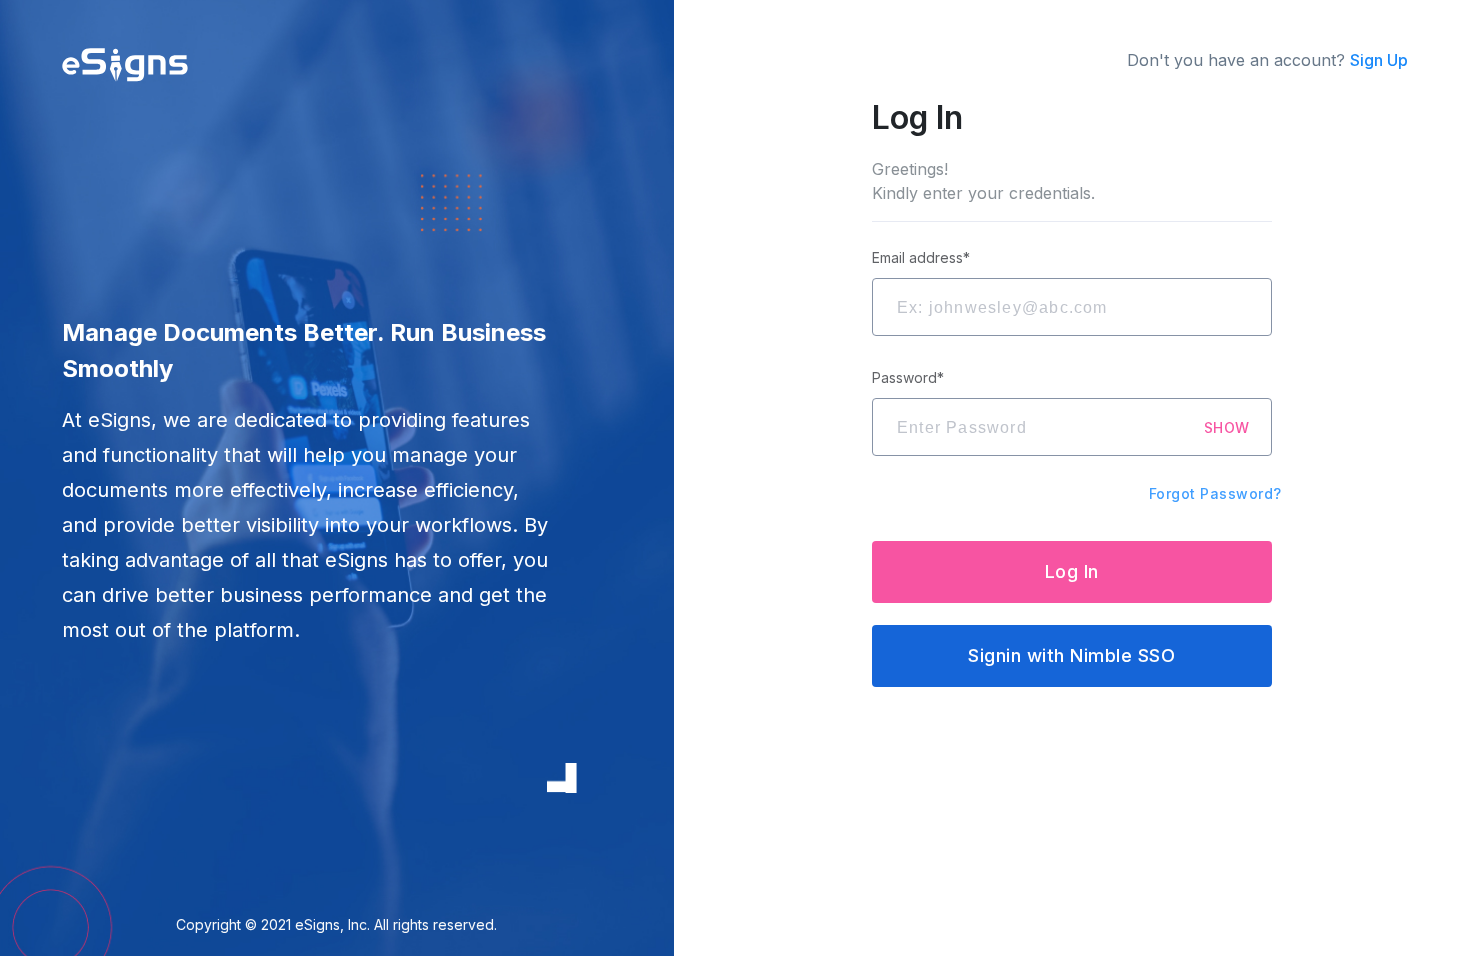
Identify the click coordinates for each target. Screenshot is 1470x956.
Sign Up (1379, 60)
